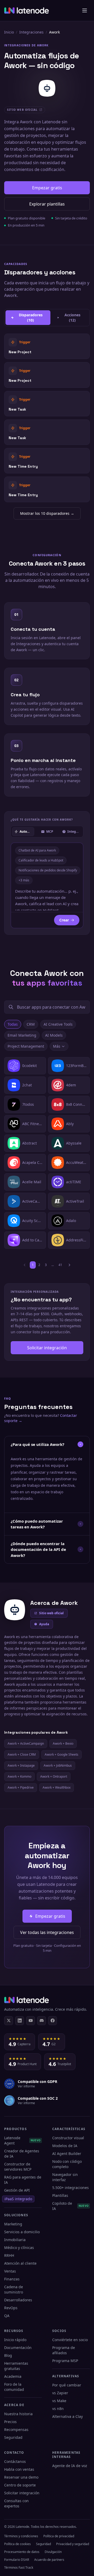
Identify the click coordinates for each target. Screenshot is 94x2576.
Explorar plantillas (47, 204)
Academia (13, 2376)
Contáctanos (15, 2461)
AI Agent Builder (67, 2154)
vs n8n (58, 2409)
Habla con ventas (19, 2469)
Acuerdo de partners (49, 2560)
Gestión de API (17, 2190)
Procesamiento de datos (22, 2552)
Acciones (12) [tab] (72, 317)
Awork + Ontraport (54, 1776)
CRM (31, 1024)
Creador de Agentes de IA (22, 2154)
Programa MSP (65, 2361)
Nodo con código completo (67, 2164)
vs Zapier (60, 2393)
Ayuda (44, 1624)
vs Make (59, 2401)
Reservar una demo (21, 2477)
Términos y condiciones (21, 2536)
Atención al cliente (20, 2263)
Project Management (26, 1046)
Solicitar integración (47, 1348)
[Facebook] (52, 2021)
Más (57, 1046)
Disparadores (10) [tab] (31, 317)
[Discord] (42, 2021)
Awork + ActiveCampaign (26, 1743)
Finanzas (12, 2279)
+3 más (24, 880)
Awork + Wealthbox (57, 1787)
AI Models (54, 1035)
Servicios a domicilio (22, 2232)
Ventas (10, 2271)
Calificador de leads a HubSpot (41, 860)
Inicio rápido (15, 2340)
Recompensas (16, 2429)
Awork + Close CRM (22, 1754)
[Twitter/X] (9, 2021)
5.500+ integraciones (70, 2188)
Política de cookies (17, 2544)
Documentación (18, 2348)
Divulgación (53, 2552)
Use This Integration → (47, 346)
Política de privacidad (59, 2536)
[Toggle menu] (85, 10)
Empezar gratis (47, 188)
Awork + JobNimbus (58, 1765)
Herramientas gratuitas (16, 2366)
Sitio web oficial (51, 1613)
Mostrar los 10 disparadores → (47, 513)
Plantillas (60, 2195)
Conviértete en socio (70, 2340)
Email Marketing (22, 1035)
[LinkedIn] (20, 2021)
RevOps (11, 2308)
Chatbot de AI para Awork (37, 850)
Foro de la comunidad (14, 2387)
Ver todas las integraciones (47, 1932)
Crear (64, 920)
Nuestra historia (18, 2414)
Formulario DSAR (17, 2560)
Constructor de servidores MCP (18, 2167)
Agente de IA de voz (70, 2466)
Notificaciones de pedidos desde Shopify (48, 870)
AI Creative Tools (58, 1024)
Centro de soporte (20, 2485)
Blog (8, 2355)
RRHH (9, 2255)
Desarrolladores (18, 2300)
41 (60, 1265)
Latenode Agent (22, 2140)
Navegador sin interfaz (65, 2177)
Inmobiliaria (15, 2240)
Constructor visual (68, 2138)
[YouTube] (31, 2021)
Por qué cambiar (67, 2385)
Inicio (9, 32)
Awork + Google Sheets (61, 1754)
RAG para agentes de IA (23, 2180)
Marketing (13, 2224)
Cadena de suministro (14, 2289)
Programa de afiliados (64, 2350)
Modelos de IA (65, 2146)
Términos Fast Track (19, 2567)
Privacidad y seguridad (73, 2544)
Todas (13, 1024)
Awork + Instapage (21, 1765)
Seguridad (13, 2437)
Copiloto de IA (70, 2206)
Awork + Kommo (19, 1776)
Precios (10, 2422)
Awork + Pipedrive (21, 1787)
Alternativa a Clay (67, 2416)
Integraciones (31, 32)
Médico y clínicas (19, 2248)
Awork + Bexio (63, 1743)
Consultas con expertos (16, 2503)
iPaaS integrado (18, 2199)
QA (7, 2316)
